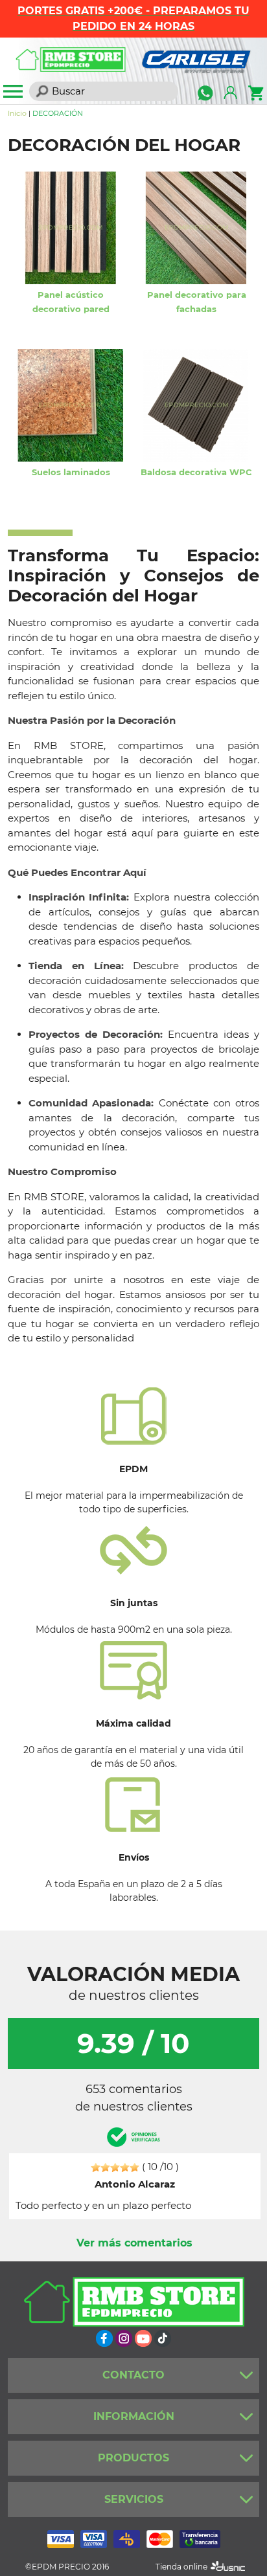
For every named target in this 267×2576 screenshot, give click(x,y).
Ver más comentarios (134, 2243)
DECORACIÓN (58, 113)
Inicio (17, 113)
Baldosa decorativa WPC (196, 472)
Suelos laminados (71, 472)
